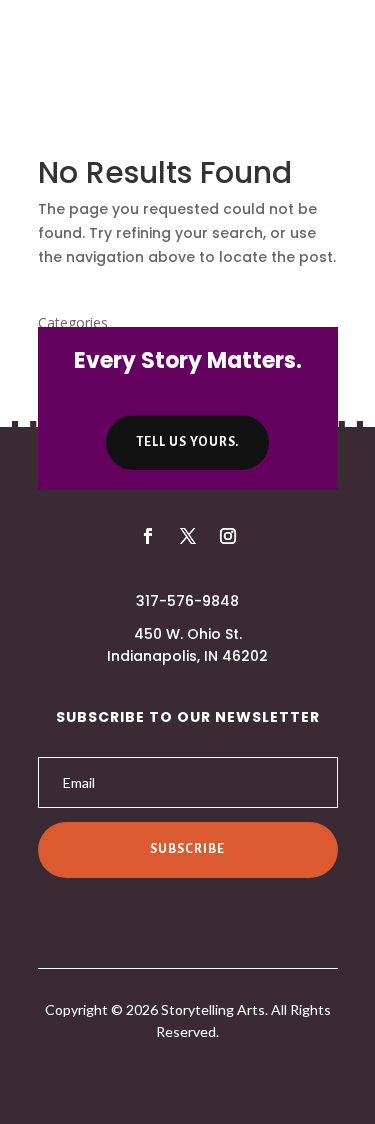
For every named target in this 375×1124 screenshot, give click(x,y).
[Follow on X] (188, 536)
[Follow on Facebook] (148, 536)
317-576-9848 (187, 601)
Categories (73, 322)
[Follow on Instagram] (228, 536)
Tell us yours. (187, 442)
